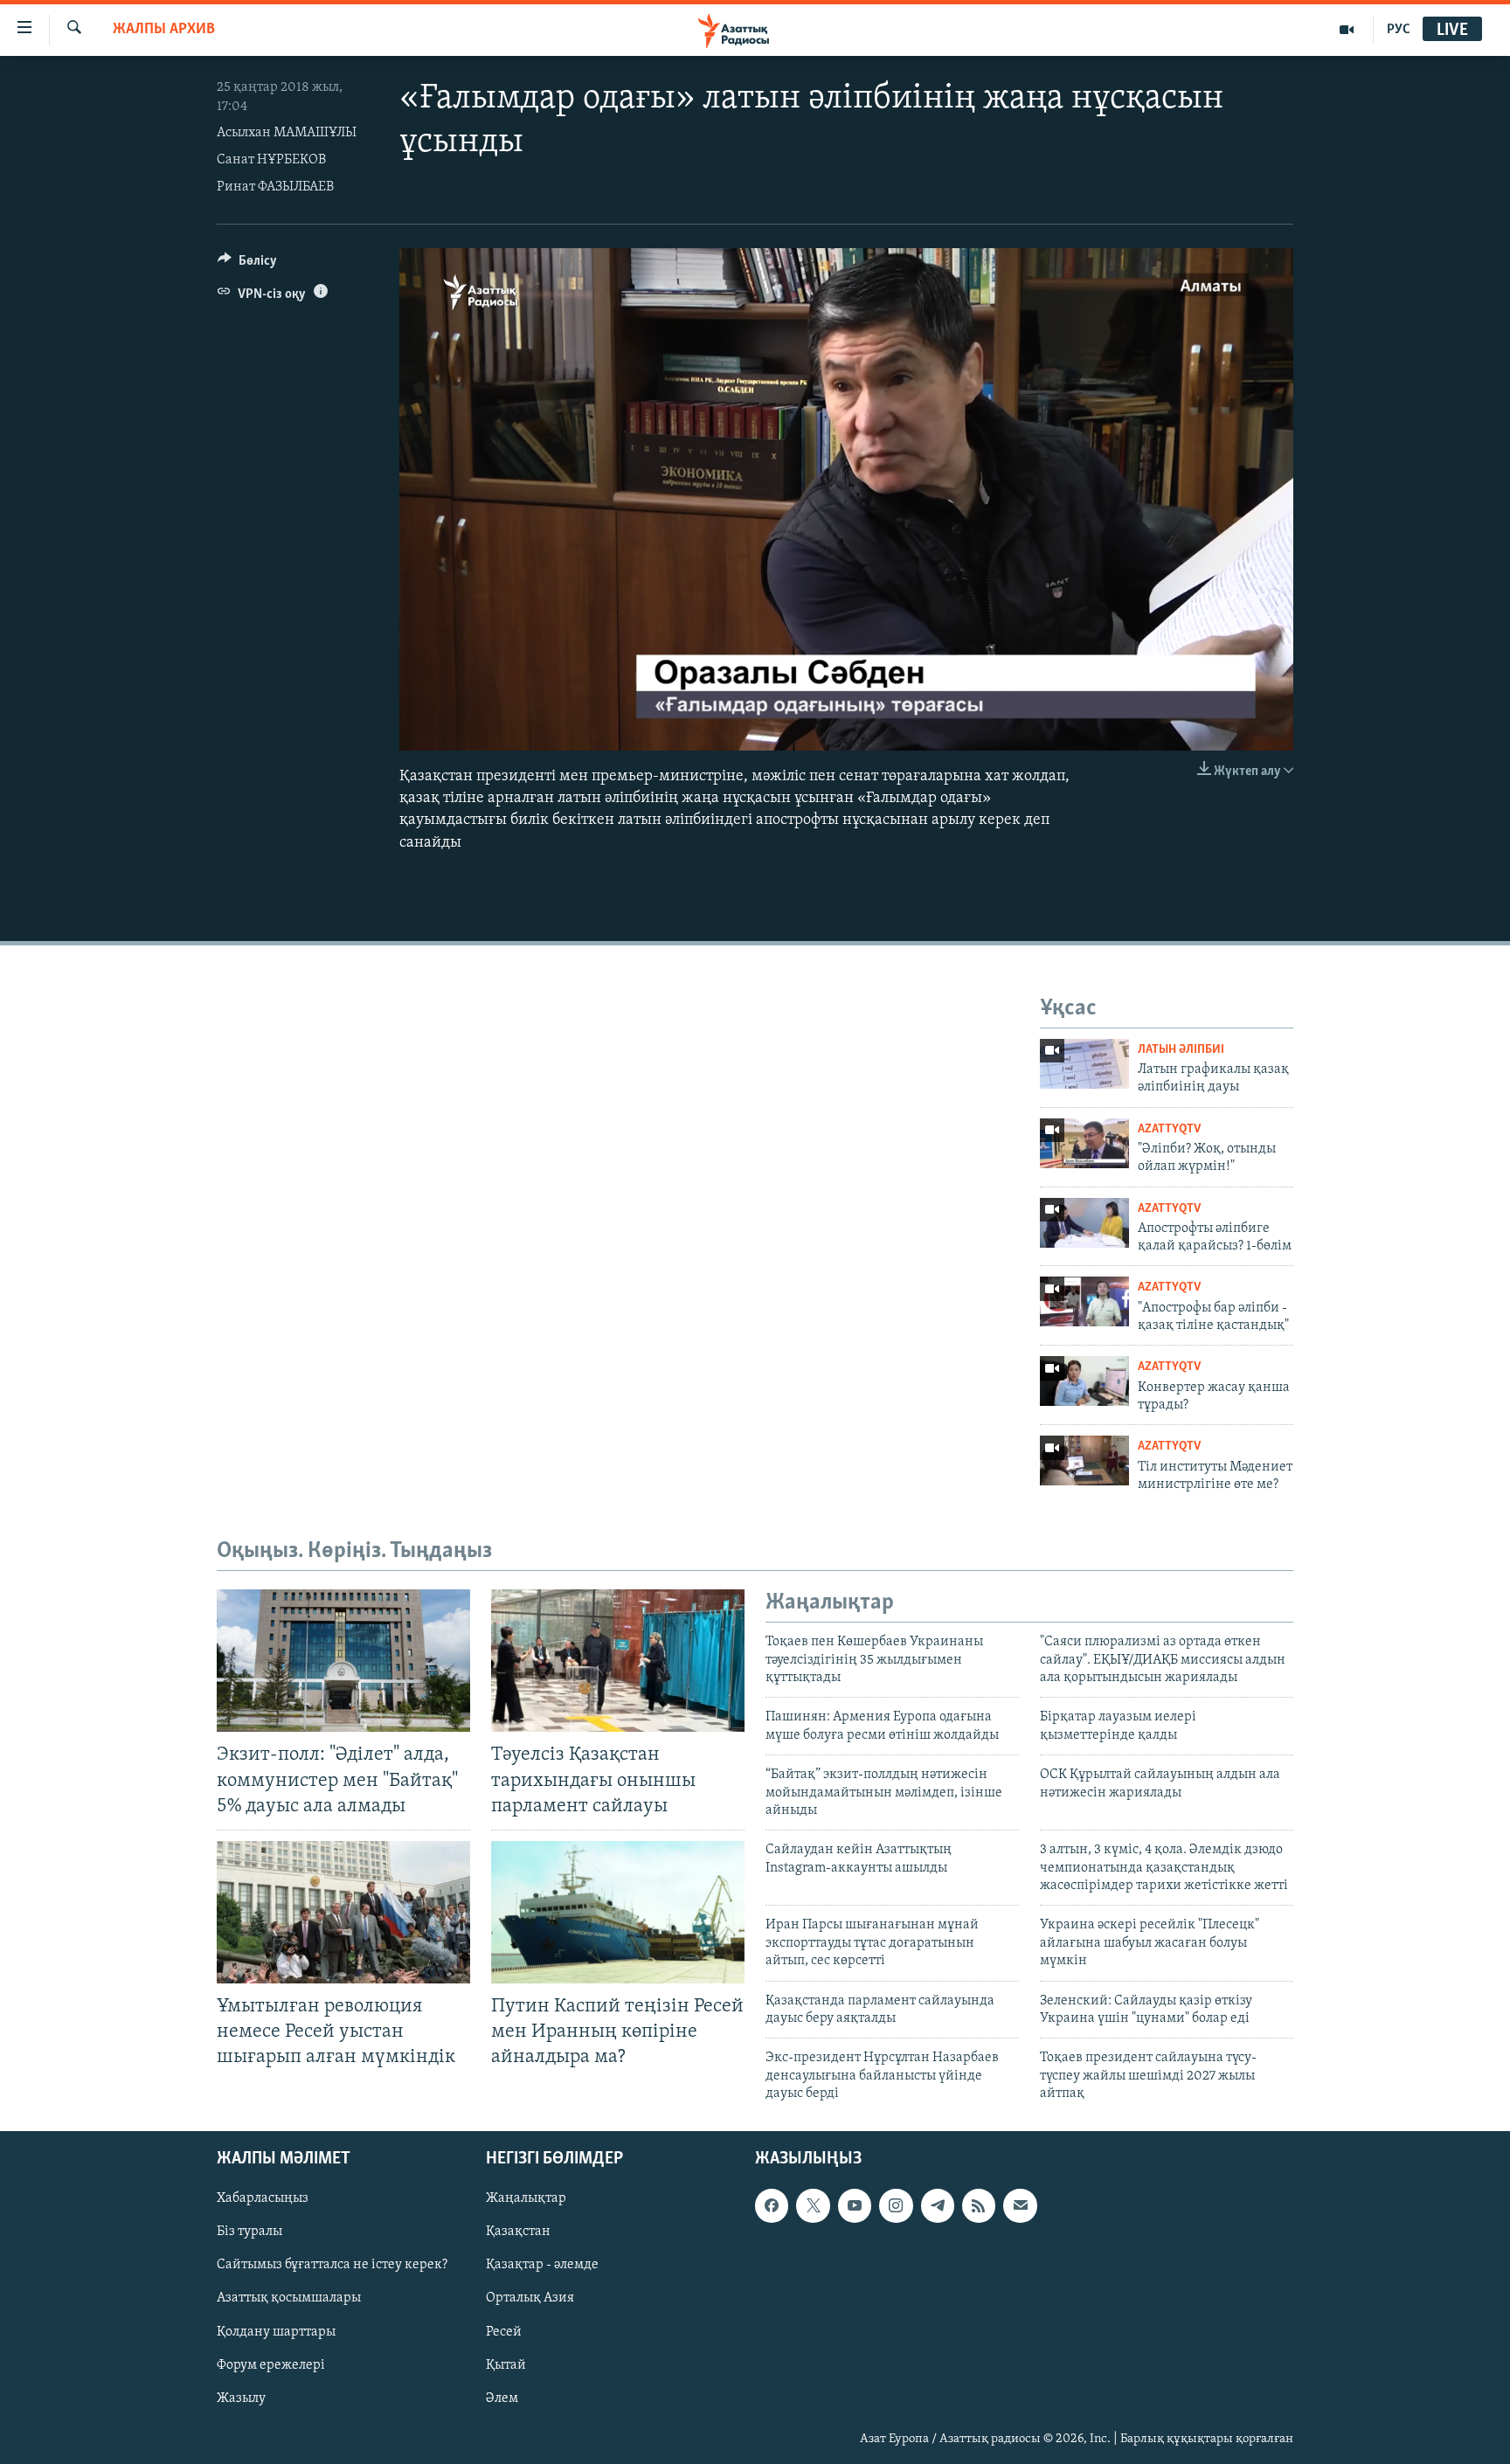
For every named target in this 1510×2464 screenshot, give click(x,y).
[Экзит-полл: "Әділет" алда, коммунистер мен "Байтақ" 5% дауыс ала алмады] (343, 1661)
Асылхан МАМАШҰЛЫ (287, 133)
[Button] (247, 265)
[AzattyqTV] (1347, 30)
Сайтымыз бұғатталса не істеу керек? (332, 2265)
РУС (1399, 30)
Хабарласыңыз (263, 2198)
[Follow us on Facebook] (772, 2205)
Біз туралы (249, 2232)
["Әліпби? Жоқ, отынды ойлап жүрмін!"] (1084, 1143)
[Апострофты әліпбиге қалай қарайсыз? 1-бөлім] (1084, 1223)
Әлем (502, 2398)
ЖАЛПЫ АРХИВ (164, 30)
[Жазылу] (1020, 2205)
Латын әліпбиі (1181, 1050)
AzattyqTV (1169, 1129)
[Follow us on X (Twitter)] (813, 2205)
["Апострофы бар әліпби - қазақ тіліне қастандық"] (1084, 1301)
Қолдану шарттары (276, 2331)
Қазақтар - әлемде (542, 2265)
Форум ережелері (271, 2364)
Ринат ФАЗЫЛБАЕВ (275, 187)
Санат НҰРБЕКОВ (271, 160)
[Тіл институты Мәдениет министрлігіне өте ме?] (1084, 1460)
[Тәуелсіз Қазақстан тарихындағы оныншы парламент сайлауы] (618, 1661)
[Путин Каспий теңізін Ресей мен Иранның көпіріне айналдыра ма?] (618, 1912)
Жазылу (241, 2398)
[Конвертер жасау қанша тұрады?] (1084, 1381)
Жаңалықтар (526, 2198)
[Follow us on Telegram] (938, 2205)
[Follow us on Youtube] (855, 2205)
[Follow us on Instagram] (896, 2205)
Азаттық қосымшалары (289, 2298)
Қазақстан (518, 2232)
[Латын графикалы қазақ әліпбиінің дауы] (1084, 1064)
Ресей (504, 2331)
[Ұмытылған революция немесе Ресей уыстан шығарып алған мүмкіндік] (343, 1912)
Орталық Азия (530, 2298)
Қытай (506, 2364)
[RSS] (979, 2205)
